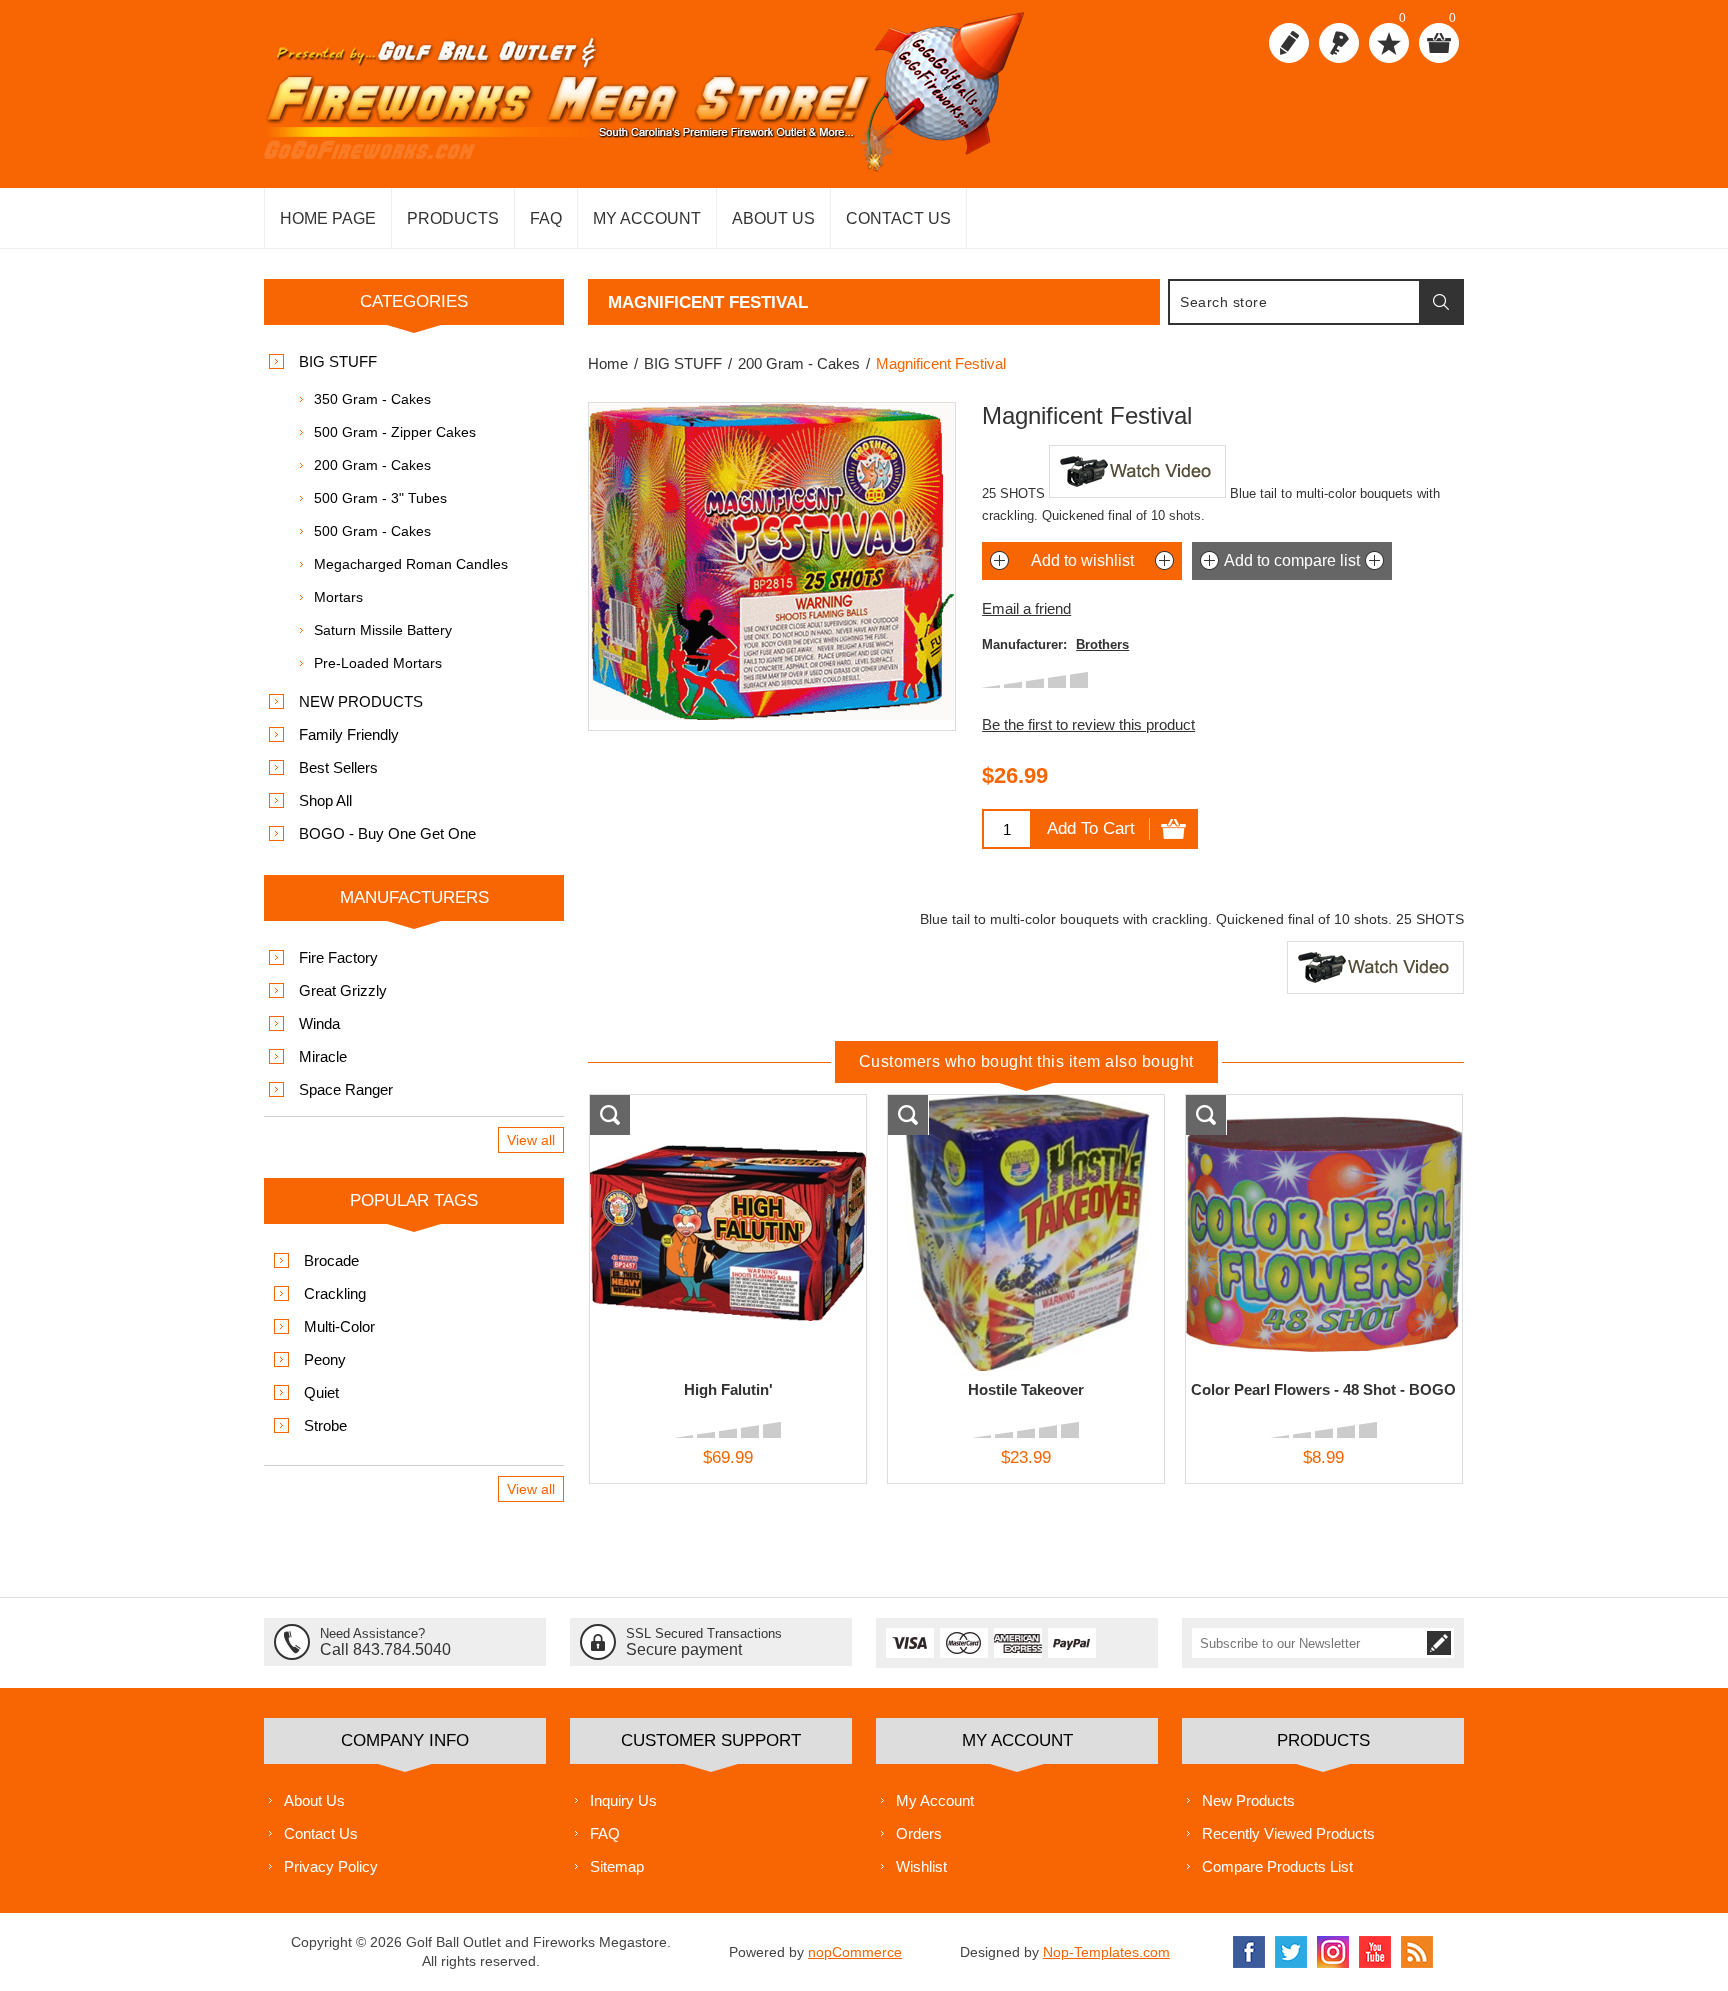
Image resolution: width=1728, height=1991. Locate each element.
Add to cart (1091, 828)
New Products (1248, 1800)
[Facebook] (1249, 1952)
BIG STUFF (338, 361)
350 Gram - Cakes (372, 399)
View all (531, 1140)
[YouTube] (1375, 1952)
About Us (314, 1800)
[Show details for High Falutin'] (728, 1233)
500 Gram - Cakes (372, 531)
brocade (331, 1260)
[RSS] (1417, 1952)
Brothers (1102, 644)
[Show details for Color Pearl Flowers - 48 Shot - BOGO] (1324, 1233)
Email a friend (1026, 608)
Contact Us (321, 1833)
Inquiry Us (623, 1800)
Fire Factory (338, 957)
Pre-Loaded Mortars (378, 663)
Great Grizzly (343, 990)
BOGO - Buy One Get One (387, 833)
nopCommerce (855, 1952)
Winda (319, 1023)
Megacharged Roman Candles (411, 564)
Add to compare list (1292, 560)
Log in (1339, 43)
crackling (335, 1293)
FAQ (605, 1833)
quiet (321, 1392)
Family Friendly (349, 734)
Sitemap (617, 1866)
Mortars (338, 597)
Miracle (323, 1056)
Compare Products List (1277, 1866)
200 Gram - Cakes (372, 465)
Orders (919, 1833)
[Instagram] (1333, 1952)
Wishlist (921, 1866)
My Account (935, 1800)
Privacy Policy (331, 1866)
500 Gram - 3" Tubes (380, 498)
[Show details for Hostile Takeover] (1026, 1233)
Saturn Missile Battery (383, 630)
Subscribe (1439, 1643)
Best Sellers (338, 767)
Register (1289, 43)
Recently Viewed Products (1288, 1833)
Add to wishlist (1082, 560)
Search (1441, 302)
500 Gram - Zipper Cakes (395, 432)
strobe (325, 1425)
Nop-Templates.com (1106, 1952)
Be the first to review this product (1088, 724)
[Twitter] (1291, 1952)
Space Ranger (346, 1089)
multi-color (339, 1326)
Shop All (325, 800)
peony (325, 1359)
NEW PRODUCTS (361, 701)
